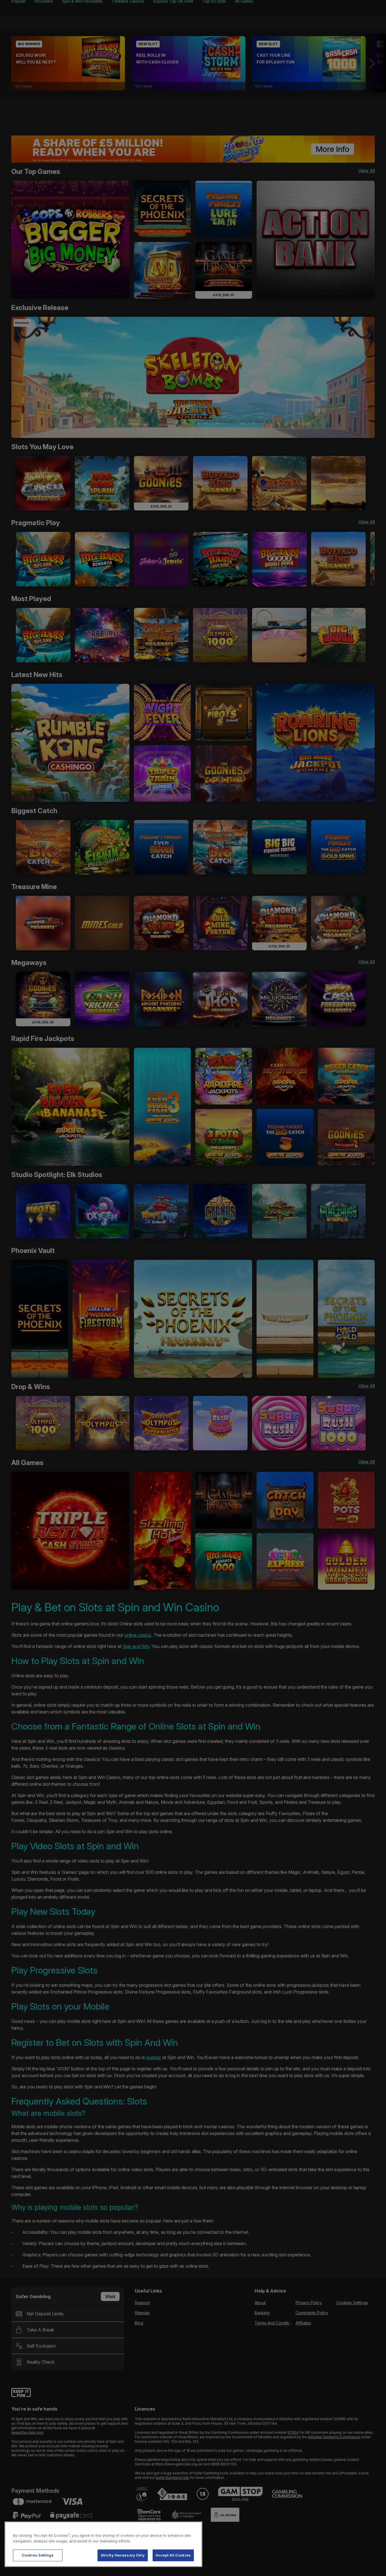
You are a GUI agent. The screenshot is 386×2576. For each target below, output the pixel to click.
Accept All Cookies (173, 2555)
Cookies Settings (38, 2555)
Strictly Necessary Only (123, 2555)
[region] (103, 2544)
